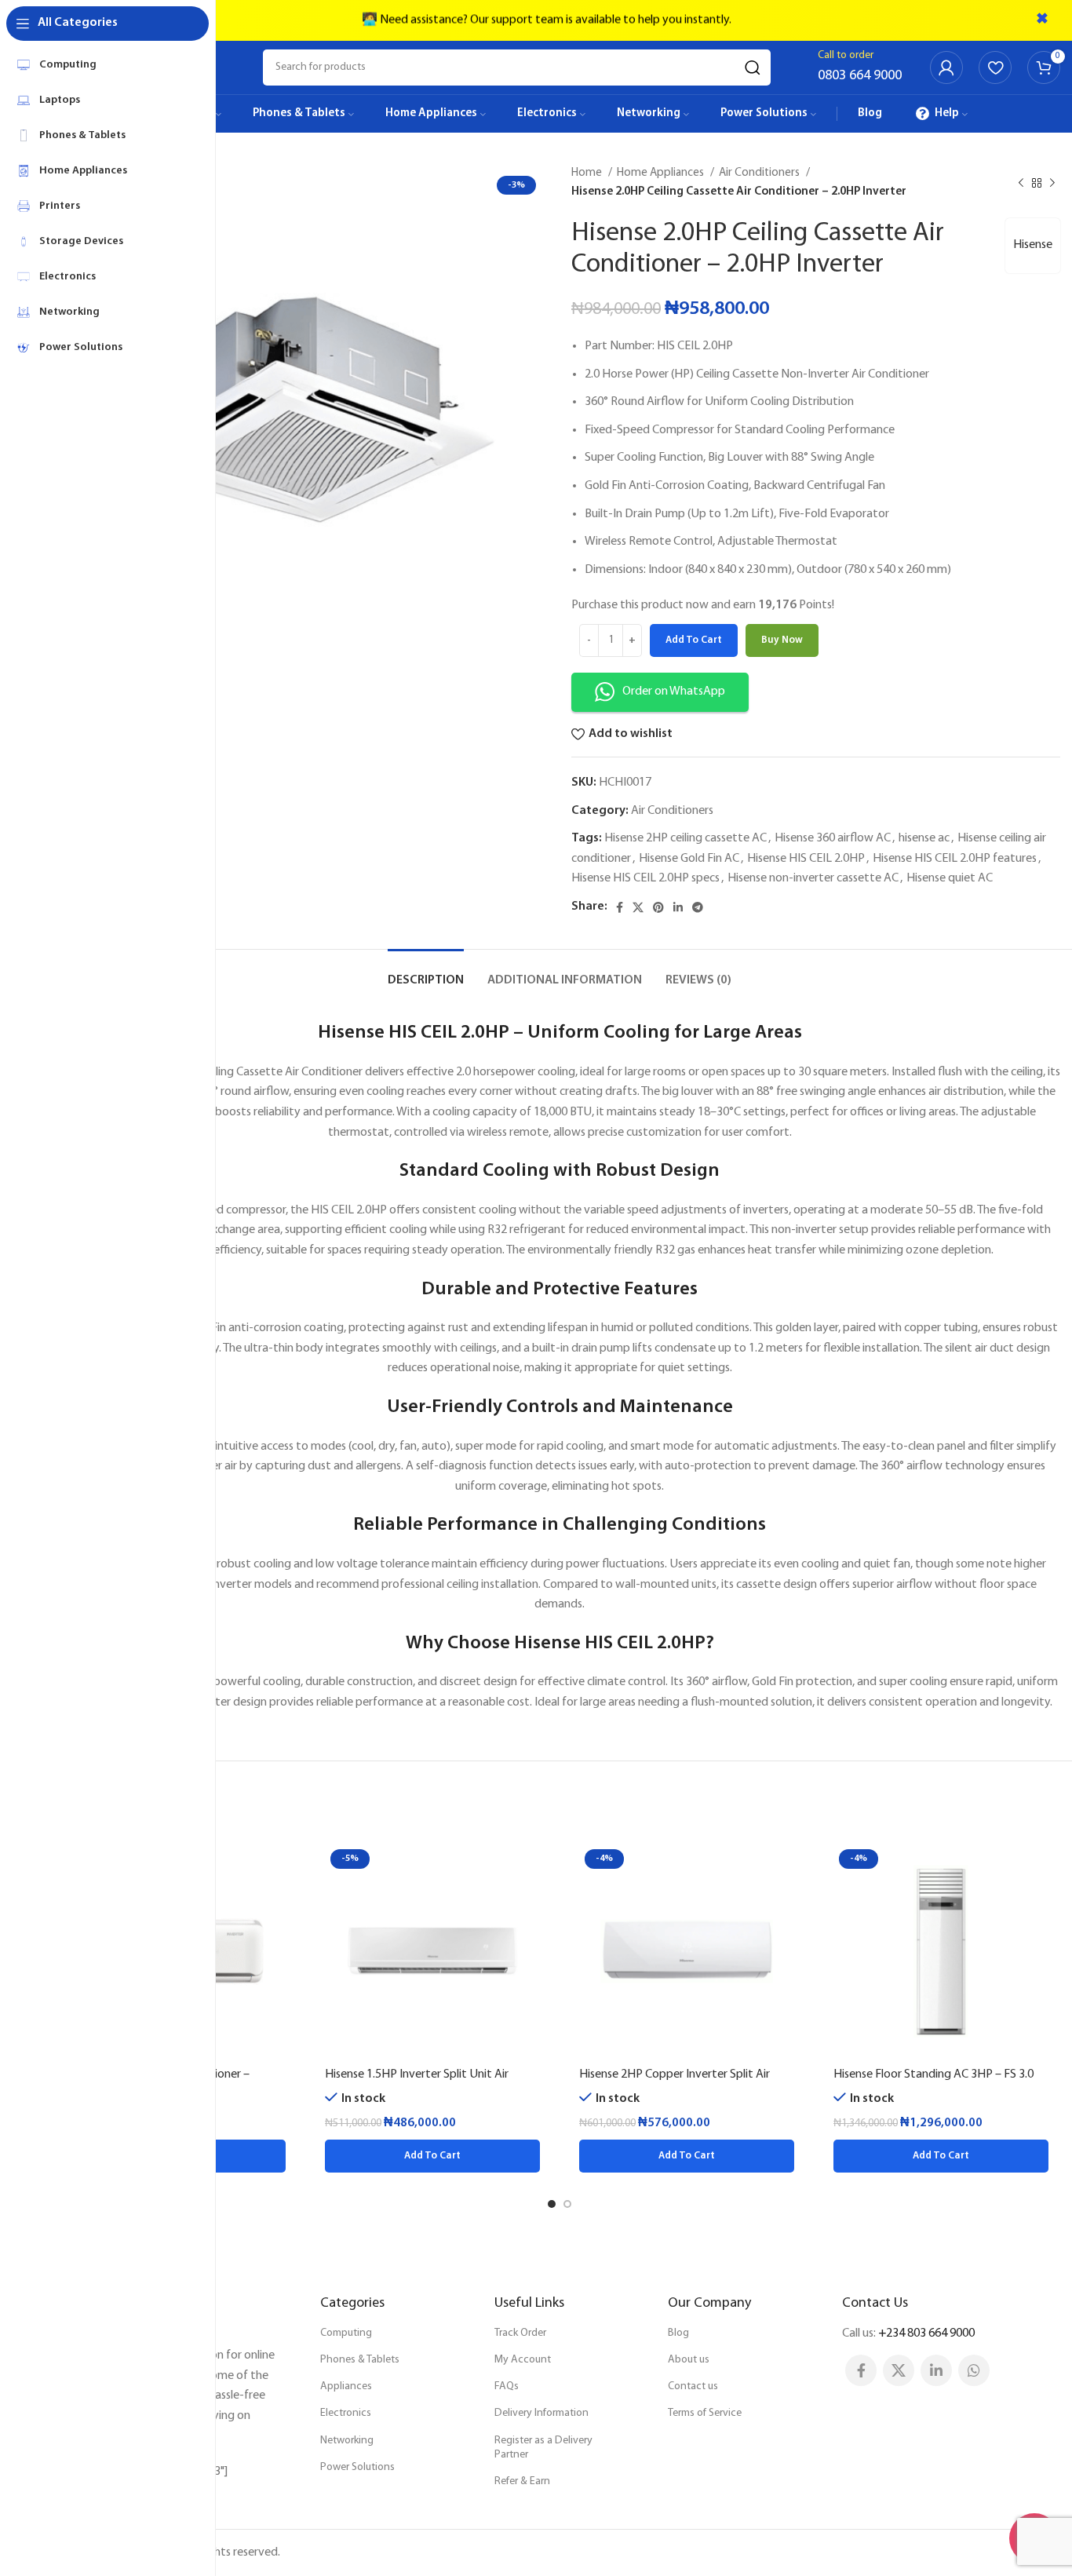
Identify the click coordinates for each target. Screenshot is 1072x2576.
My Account (523, 2360)
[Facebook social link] (620, 907)
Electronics (346, 2413)
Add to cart (694, 640)
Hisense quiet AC (950, 878)
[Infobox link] (860, 68)
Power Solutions (357, 2467)
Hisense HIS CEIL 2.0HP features (955, 859)
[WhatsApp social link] (974, 2370)
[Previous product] (1021, 183)
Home (588, 173)
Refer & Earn (522, 2481)
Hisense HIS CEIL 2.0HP (806, 859)
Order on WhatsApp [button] (674, 691)
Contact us (693, 2386)
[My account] (946, 68)
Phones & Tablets (360, 2360)
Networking (347, 2441)
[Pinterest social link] (658, 907)
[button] (432, 2156)
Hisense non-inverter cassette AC (813, 878)
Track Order (520, 2333)
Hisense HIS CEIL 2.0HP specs (645, 878)
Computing (346, 2333)
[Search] (753, 68)
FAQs (507, 2386)
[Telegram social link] (698, 907)
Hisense (1033, 245)
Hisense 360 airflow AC (833, 838)
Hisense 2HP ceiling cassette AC (685, 838)
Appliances (346, 2386)
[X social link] (638, 907)
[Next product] (1052, 183)
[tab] (426, 973)
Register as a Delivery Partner (543, 2448)
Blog (678, 2333)
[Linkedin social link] (678, 907)
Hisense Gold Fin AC (689, 859)
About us (689, 2360)
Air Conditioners (760, 173)
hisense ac (924, 838)
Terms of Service (705, 2413)
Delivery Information (541, 2413)
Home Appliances (662, 173)
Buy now (782, 640)
